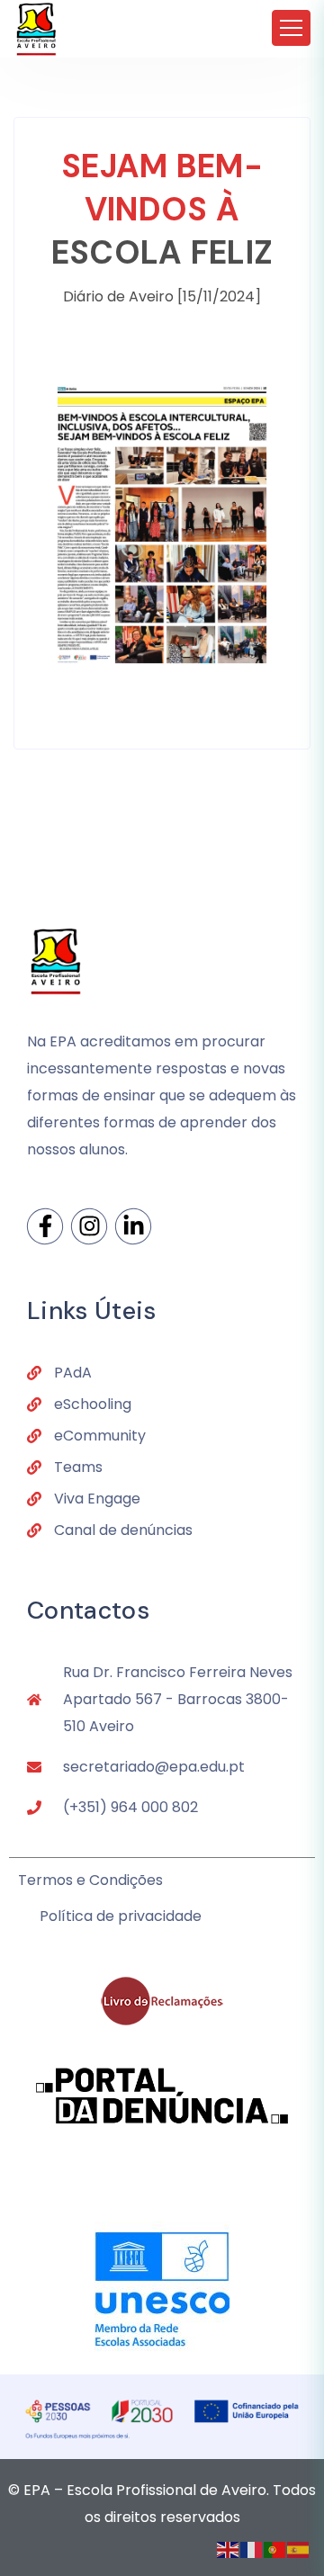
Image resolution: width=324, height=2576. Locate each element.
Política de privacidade (121, 1916)
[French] (252, 2549)
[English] (229, 2549)
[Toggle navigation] (291, 28)
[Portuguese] (275, 2549)
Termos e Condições (90, 1880)
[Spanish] (299, 2549)
